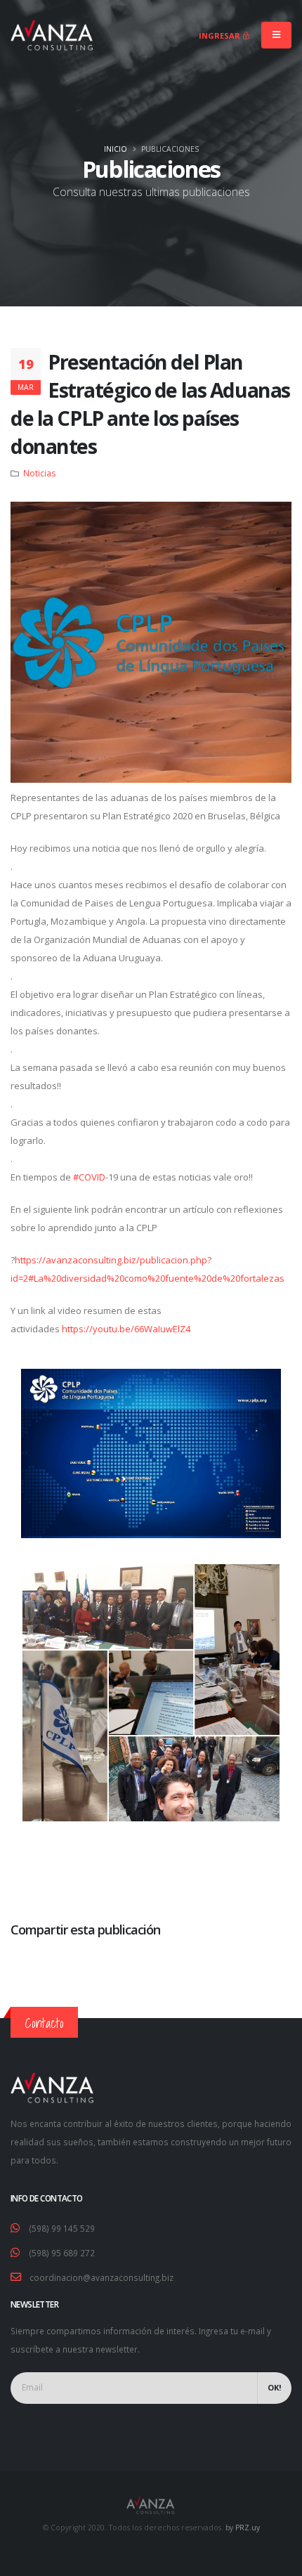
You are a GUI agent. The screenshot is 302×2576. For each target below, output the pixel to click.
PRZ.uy (248, 2528)
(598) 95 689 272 (62, 2253)
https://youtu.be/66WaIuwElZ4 (126, 1329)
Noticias (40, 473)
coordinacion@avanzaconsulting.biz (101, 2277)
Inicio (116, 149)
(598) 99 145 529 (62, 2228)
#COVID (89, 1177)
